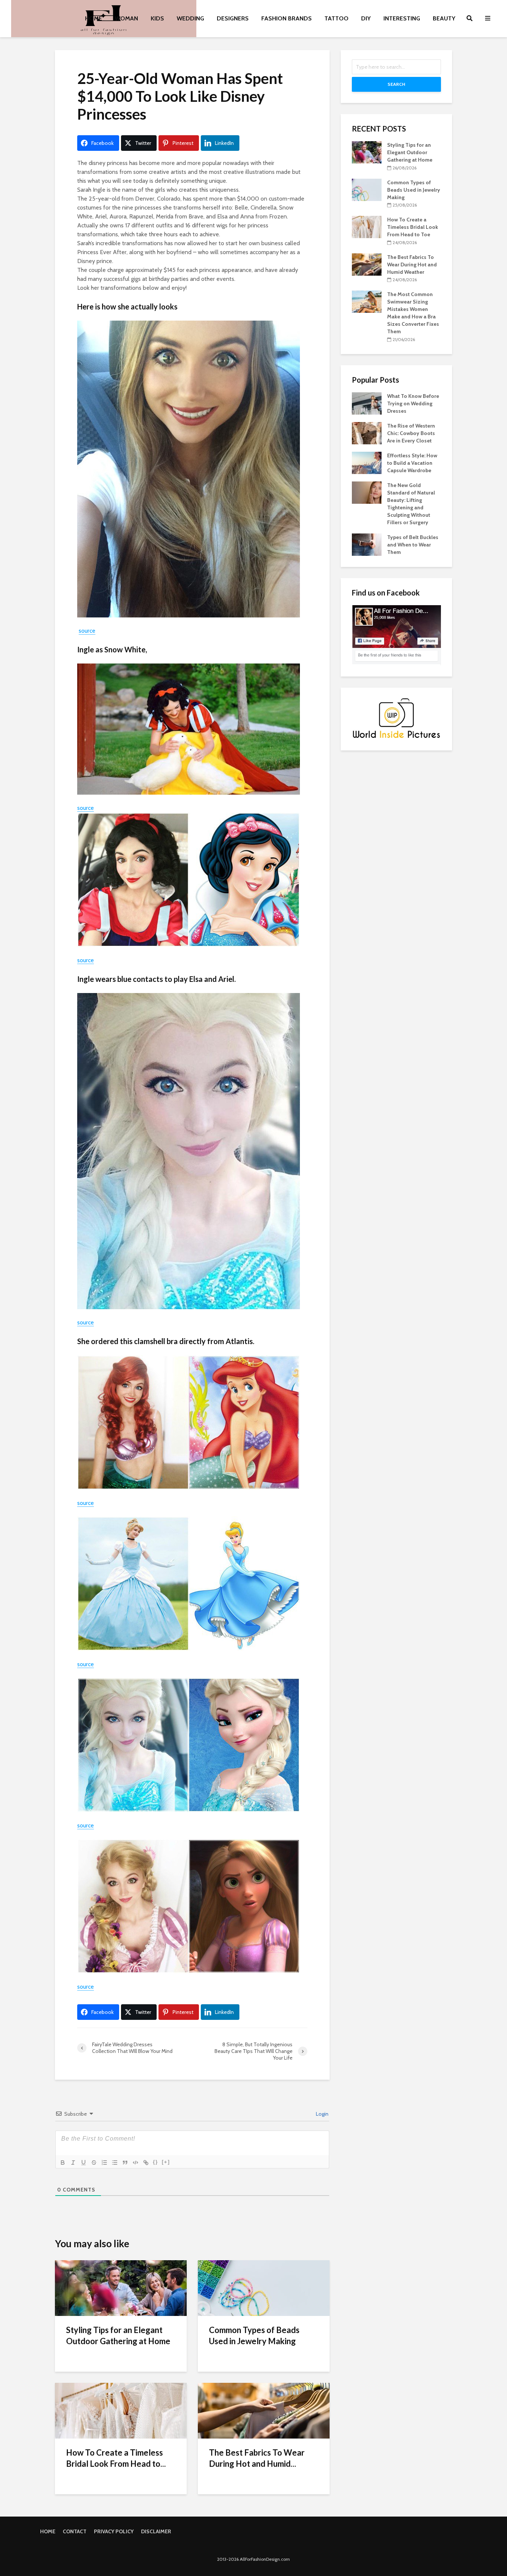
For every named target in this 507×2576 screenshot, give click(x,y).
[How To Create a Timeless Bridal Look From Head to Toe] (121, 2410)
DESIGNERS (233, 18)
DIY (366, 18)
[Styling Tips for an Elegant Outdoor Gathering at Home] (121, 2288)
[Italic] (73, 2163)
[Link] (146, 2163)
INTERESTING (402, 18)
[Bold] (63, 2163)
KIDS (157, 18)
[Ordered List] (104, 2163)
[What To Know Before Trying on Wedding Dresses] (367, 403)
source (87, 631)
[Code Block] (135, 2163)
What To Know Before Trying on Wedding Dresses (413, 403)
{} (156, 2162)
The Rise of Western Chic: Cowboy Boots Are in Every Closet (411, 433)
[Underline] (84, 2163)
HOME (94, 18)
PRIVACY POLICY (114, 2531)
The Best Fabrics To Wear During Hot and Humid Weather (412, 265)
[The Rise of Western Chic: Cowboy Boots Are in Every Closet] (367, 432)
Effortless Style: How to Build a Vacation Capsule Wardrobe (412, 463)
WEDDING (190, 18)
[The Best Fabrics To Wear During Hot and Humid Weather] (264, 2410)
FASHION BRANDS (287, 18)
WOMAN (126, 18)
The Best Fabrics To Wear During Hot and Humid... (257, 2458)
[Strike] (94, 2163)
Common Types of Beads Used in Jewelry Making (254, 2335)
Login (322, 2114)
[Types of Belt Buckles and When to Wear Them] (367, 544)
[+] (166, 2162)
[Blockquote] (125, 2163)
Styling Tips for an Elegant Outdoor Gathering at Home (118, 2335)
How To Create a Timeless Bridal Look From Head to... (116, 2458)
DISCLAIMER (156, 2531)
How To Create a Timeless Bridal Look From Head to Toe (413, 227)
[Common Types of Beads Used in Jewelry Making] (264, 2288)
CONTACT (75, 2531)
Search (396, 84)
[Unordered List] (115, 2163)
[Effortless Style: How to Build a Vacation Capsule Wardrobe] (367, 462)
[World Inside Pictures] (396, 718)
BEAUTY (444, 18)
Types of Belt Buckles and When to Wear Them (413, 545)
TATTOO (336, 18)
